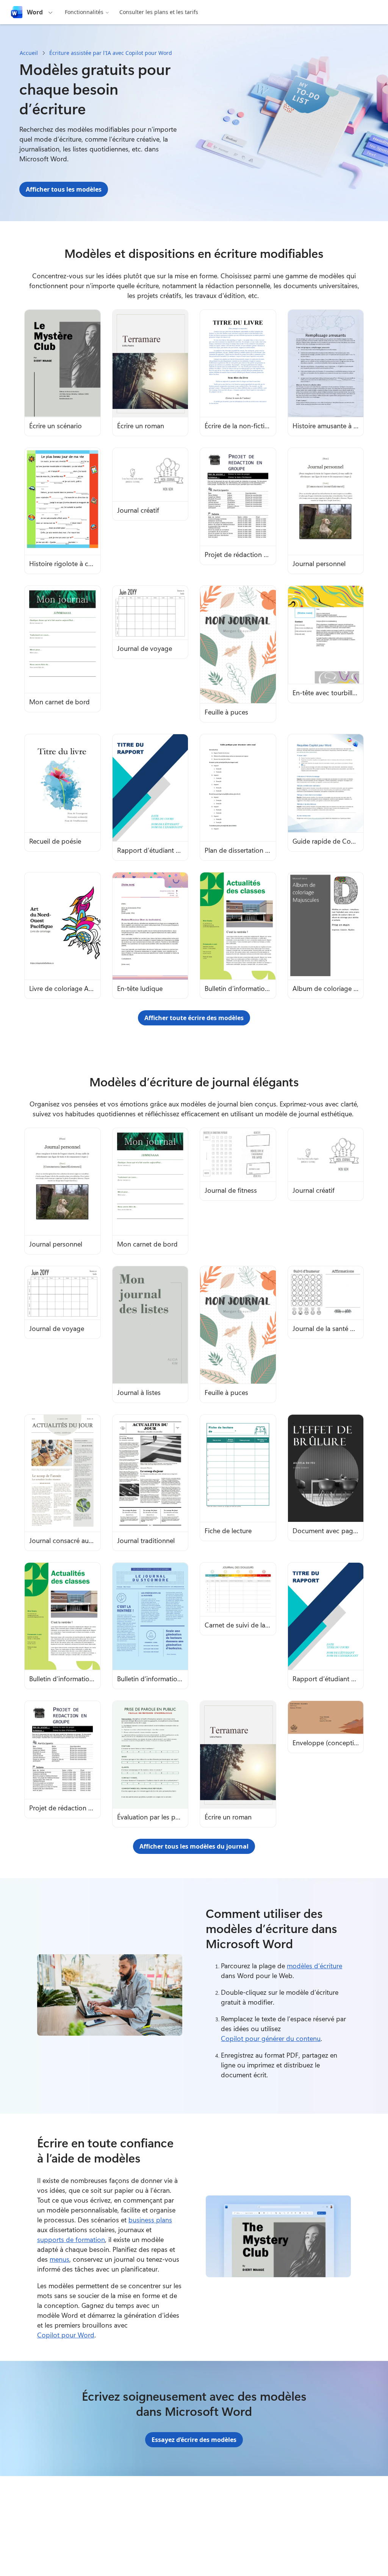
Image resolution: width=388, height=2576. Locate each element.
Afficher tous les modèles (64, 189)
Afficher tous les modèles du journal (194, 1846)
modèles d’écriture (314, 1966)
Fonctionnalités (84, 12)
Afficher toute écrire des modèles (194, 1018)
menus (59, 2259)
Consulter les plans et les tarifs (159, 12)
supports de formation (71, 2239)
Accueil (29, 53)
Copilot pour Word (66, 2335)
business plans (150, 2220)
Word (35, 12)
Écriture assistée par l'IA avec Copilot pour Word (111, 53)
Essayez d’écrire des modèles (194, 2440)
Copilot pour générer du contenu (271, 2038)
